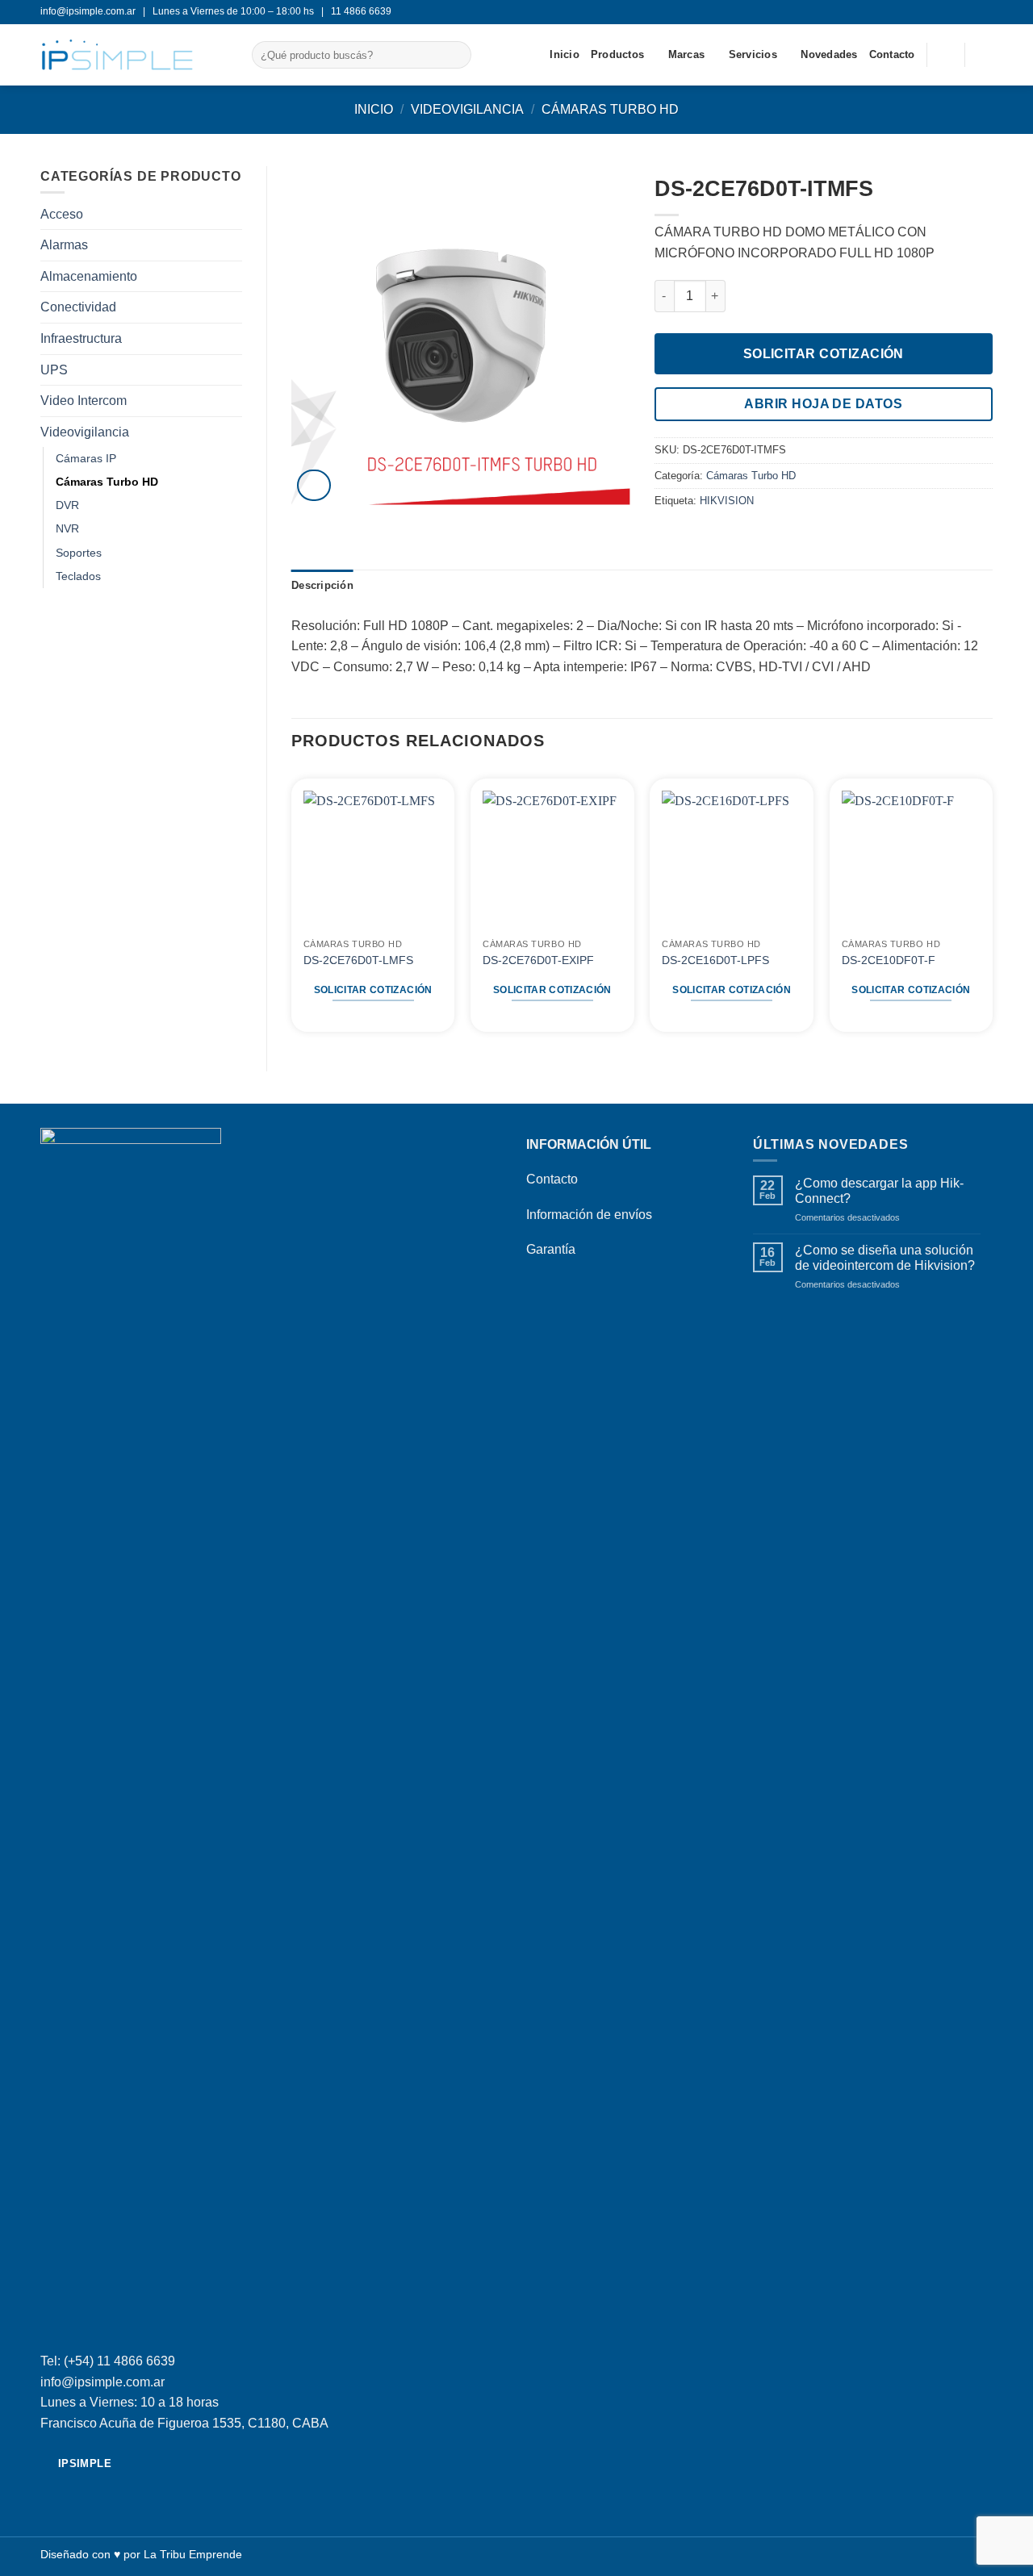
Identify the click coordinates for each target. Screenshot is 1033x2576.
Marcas (687, 54)
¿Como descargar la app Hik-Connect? (879, 1191)
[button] (985, 55)
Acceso (62, 214)
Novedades (829, 54)
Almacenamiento (89, 276)
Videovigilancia (467, 109)
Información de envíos (589, 1215)
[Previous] (292, 907)
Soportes (79, 553)
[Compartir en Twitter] (684, 535)
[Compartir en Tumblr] (723, 535)
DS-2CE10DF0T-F (889, 960)
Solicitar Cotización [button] (373, 990)
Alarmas (64, 245)
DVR (67, 505)
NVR (67, 528)
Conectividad (78, 307)
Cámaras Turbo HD (610, 109)
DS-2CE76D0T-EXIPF (538, 960)
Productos (617, 54)
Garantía (551, 1249)
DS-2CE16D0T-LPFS (715, 960)
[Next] (992, 907)
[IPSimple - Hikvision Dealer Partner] (134, 55)
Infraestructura (81, 338)
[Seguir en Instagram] (985, 12)
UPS (54, 370)
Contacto (892, 54)
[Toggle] (232, 432)
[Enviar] (456, 55)
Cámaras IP (86, 458)
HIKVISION (727, 501)
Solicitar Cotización (824, 354)
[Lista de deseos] (946, 55)
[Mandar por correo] (704, 535)
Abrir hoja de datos (823, 404)
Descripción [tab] (322, 585)
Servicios (753, 54)
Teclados (78, 576)
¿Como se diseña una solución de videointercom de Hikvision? (885, 1258)
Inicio (565, 54)
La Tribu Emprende (193, 2554)
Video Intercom (84, 401)
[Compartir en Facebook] (664, 535)
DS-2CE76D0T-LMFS (358, 960)
